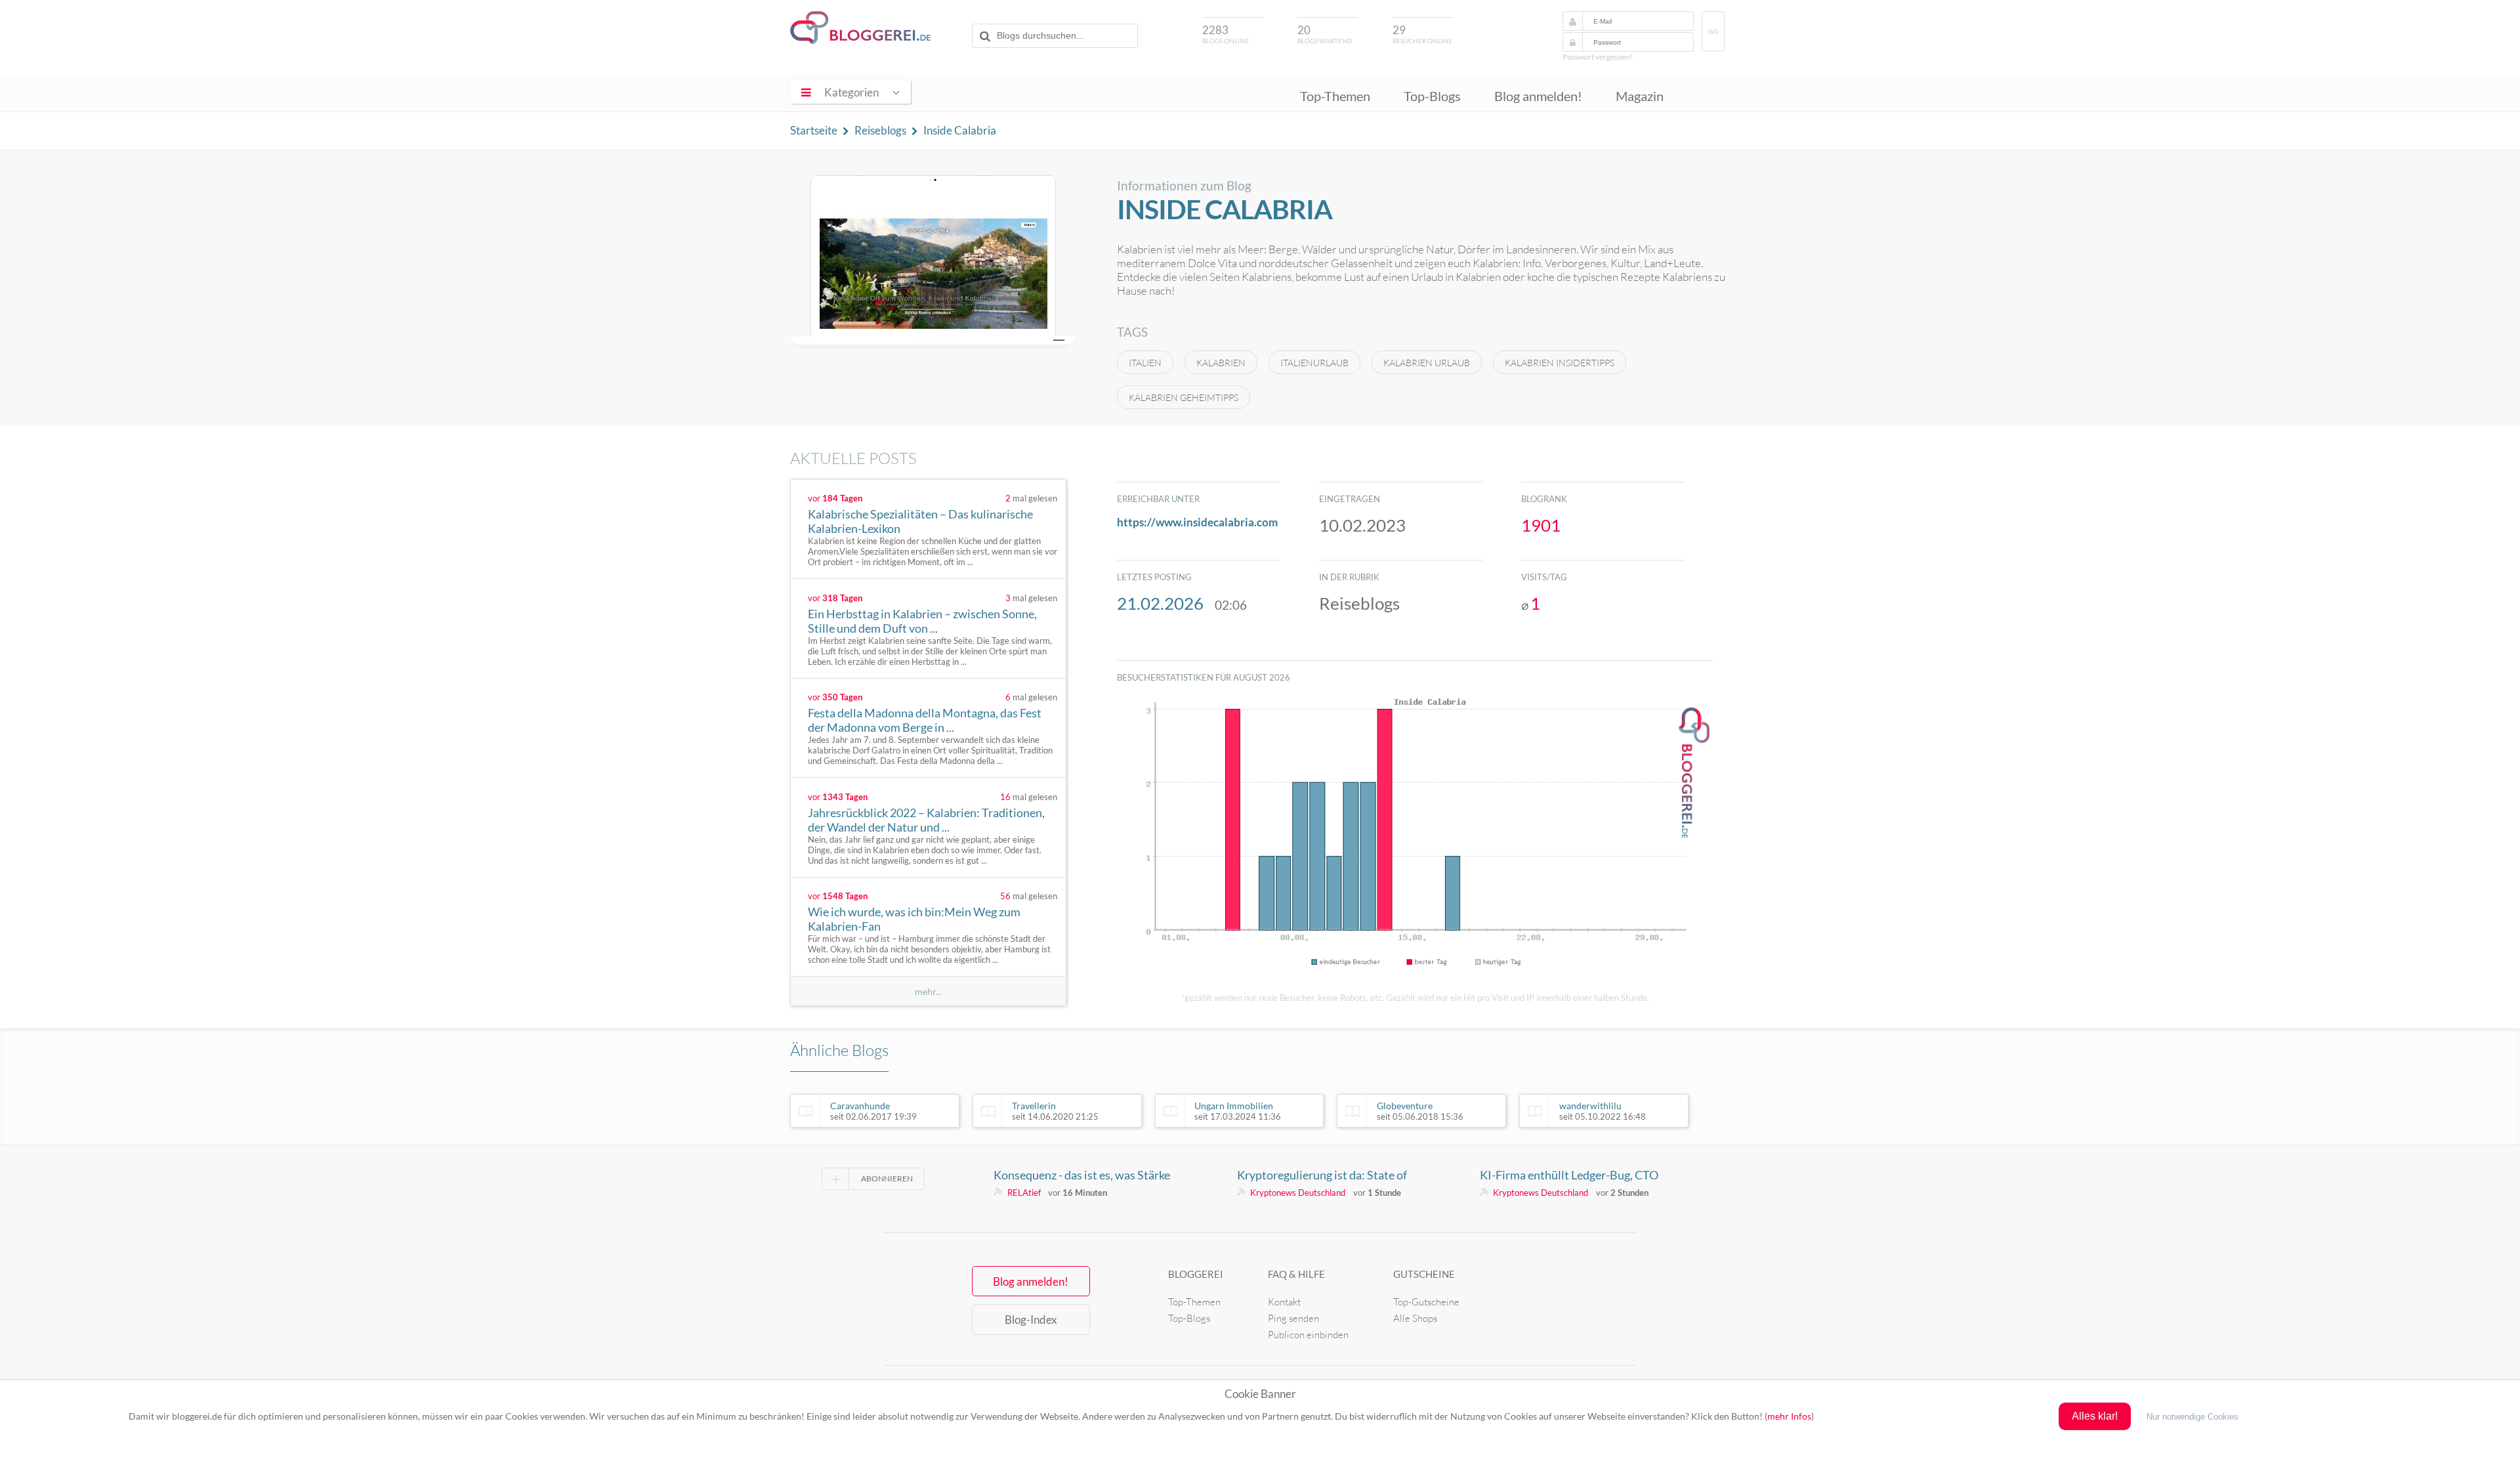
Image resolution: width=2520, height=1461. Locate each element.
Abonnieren (887, 1178)
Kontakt (1284, 1302)
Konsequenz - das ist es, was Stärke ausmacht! (1082, 1175)
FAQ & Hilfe (1296, 1274)
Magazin (1640, 96)
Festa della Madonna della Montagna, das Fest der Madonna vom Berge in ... (925, 720)
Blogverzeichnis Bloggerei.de (860, 28)
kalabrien (1221, 363)
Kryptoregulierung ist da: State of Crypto (1322, 1175)
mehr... (928, 991)
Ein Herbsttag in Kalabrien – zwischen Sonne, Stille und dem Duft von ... (922, 621)
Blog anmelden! (1538, 96)
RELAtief (1024, 1193)
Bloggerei (1196, 1274)
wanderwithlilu (1603, 1111)
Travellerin (1055, 1111)
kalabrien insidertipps (1560, 363)
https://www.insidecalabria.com (1197, 522)
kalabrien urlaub (1427, 363)
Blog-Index (1031, 1320)
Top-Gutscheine (1426, 1302)
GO (1713, 32)
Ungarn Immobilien (1238, 1111)
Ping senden (1293, 1318)
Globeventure (1420, 1111)
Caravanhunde (873, 1111)
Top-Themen (1335, 96)
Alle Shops (1415, 1318)
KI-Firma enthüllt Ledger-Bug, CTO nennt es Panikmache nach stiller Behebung (1569, 1175)
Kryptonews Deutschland (1298, 1193)
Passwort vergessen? (1598, 57)
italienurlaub (1314, 363)
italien (1145, 363)
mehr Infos (1789, 1416)
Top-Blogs (1432, 96)
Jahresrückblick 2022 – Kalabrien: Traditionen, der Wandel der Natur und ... (926, 820)
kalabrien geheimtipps (1184, 397)
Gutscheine (1424, 1274)
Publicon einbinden (1308, 1335)
